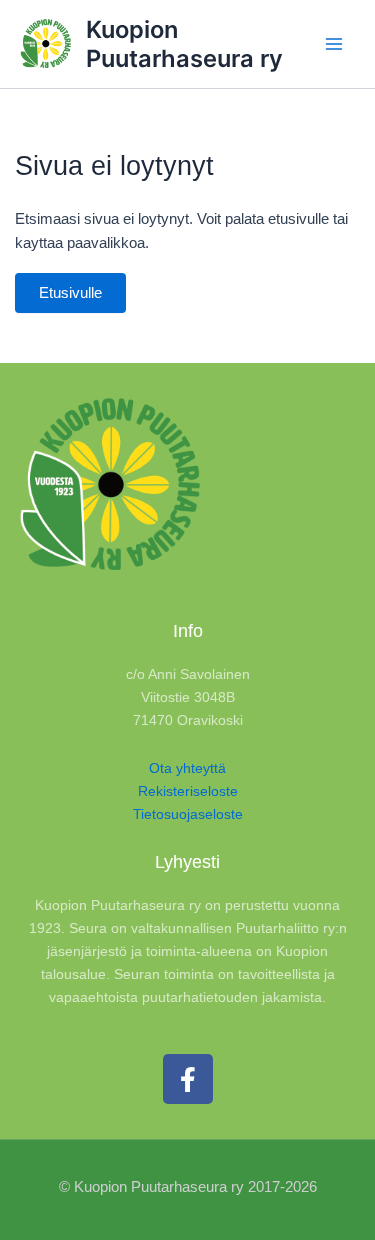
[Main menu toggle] (334, 44)
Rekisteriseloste (188, 791)
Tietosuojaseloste (188, 814)
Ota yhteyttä (187, 768)
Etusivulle (70, 293)
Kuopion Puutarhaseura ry (184, 44)
